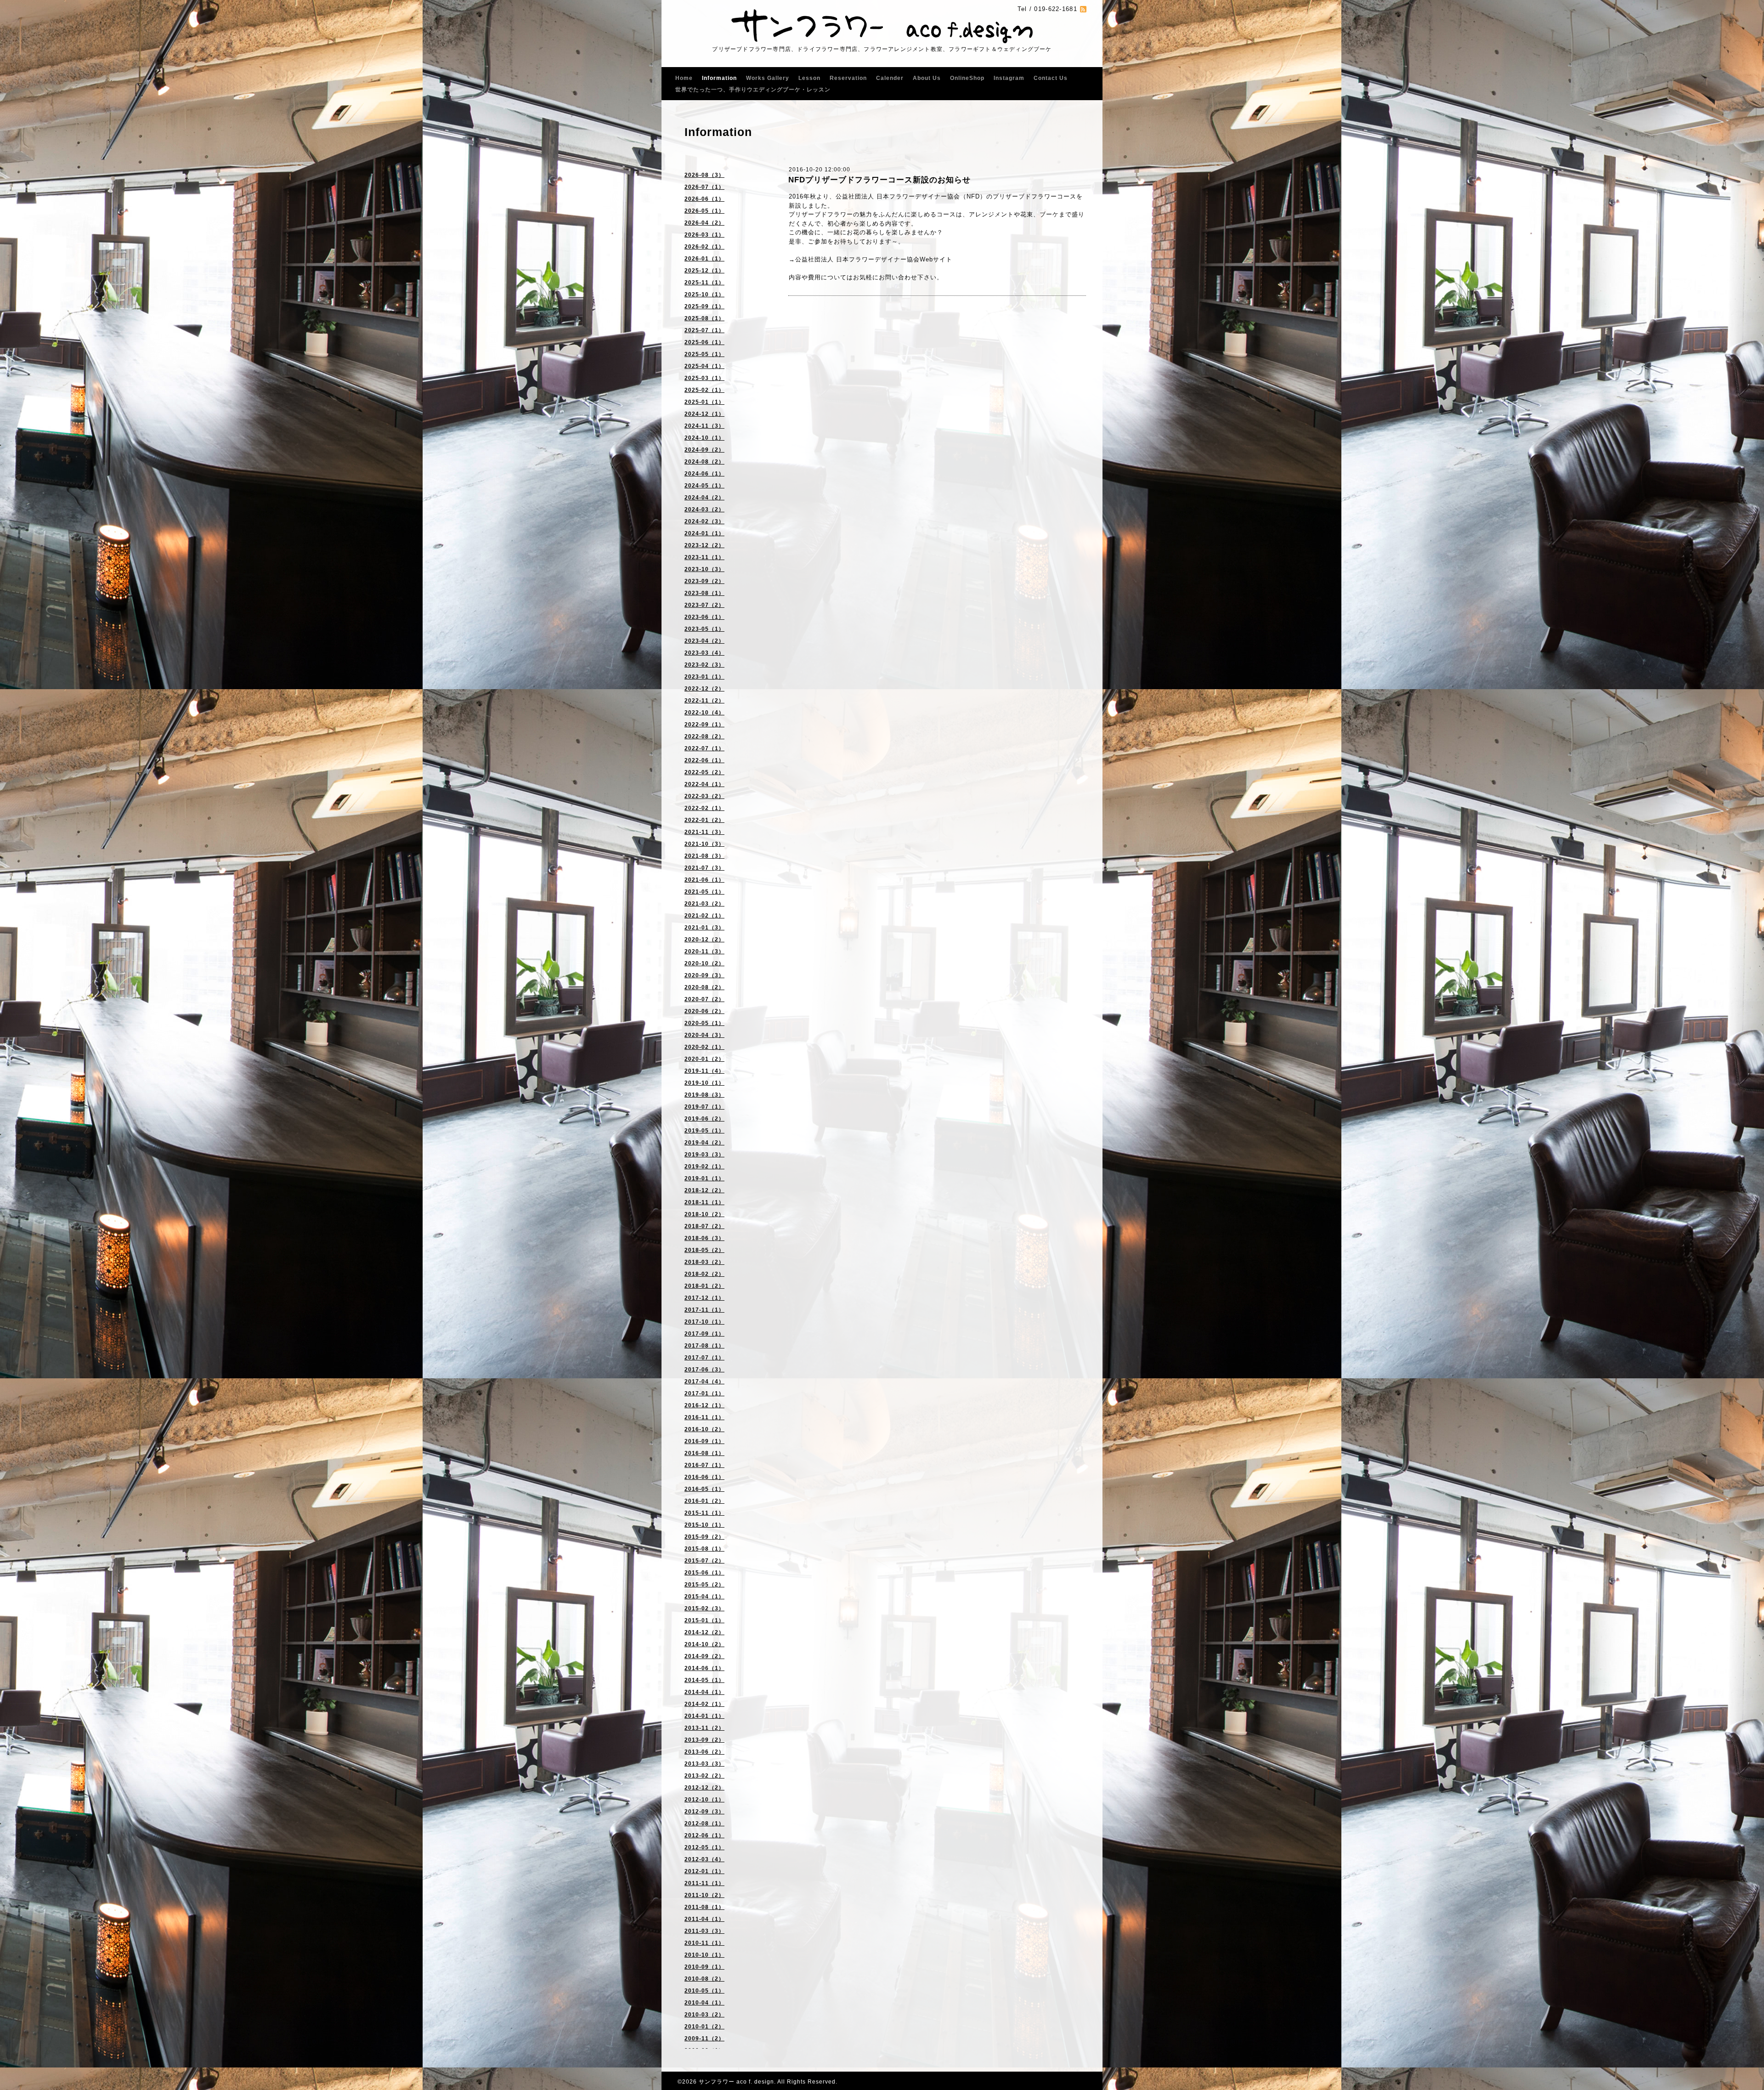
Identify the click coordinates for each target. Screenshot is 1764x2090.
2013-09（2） (704, 1740)
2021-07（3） (704, 868)
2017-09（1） (704, 1334)
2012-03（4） (704, 1859)
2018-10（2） (704, 1214)
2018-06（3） (704, 1238)
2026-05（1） (704, 211)
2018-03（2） (704, 1262)
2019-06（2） (704, 1119)
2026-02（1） (704, 247)
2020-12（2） (704, 940)
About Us (927, 78)
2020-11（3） (704, 952)
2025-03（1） (704, 378)
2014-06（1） (704, 1668)
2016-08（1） (704, 1453)
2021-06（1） (704, 880)
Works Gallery (768, 78)
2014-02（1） (704, 1704)
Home (684, 78)
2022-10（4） (704, 713)
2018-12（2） (704, 1190)
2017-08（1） (704, 1346)
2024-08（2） (704, 462)
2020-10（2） (704, 963)
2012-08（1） (704, 1824)
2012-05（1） (704, 1847)
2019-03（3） (704, 1155)
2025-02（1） (704, 390)
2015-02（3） (704, 1609)
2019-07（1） (704, 1107)
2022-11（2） (704, 701)
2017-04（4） (704, 1382)
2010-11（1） (704, 1943)
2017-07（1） (704, 1358)
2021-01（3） (704, 928)
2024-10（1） (704, 438)
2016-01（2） (704, 1501)
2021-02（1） (704, 916)
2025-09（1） (704, 306)
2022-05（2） (704, 772)
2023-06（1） (704, 617)
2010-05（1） (704, 1991)
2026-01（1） (704, 259)
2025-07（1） (704, 330)
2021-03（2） (704, 904)
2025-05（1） (704, 354)
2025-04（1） (704, 366)
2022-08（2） (704, 736)
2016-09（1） (704, 1441)
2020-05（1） (704, 1023)
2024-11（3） (704, 426)
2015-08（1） (704, 1549)
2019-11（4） (704, 1071)
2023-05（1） (704, 629)
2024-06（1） (704, 474)
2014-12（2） (704, 1632)
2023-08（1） (704, 593)
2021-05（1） (704, 892)
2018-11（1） (704, 1202)
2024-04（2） (704, 498)
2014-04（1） (704, 1692)
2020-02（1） (704, 1047)
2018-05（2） (704, 1250)
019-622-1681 (1056, 9)
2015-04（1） (704, 1597)
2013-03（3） (704, 1764)
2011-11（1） (704, 1883)
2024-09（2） (704, 450)
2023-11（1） (704, 557)
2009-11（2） (704, 2039)
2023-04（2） (704, 641)
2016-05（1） (704, 1489)
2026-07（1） (704, 187)
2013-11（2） (704, 1728)
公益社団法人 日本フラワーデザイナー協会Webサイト (874, 259)
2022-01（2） (704, 820)
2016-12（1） (704, 1405)
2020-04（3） (704, 1035)
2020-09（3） (704, 975)
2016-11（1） (704, 1417)
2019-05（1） (704, 1131)
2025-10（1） (704, 295)
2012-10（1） (704, 1800)
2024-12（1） (704, 414)
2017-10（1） (704, 1322)
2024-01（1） (704, 533)
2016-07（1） (704, 1465)
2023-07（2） (704, 605)
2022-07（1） (704, 748)
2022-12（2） (704, 689)
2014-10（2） (704, 1644)
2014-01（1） (704, 1716)
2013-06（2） (704, 1752)
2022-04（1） (704, 784)
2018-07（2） (704, 1226)
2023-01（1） (704, 677)
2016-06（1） (704, 1477)
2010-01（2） (704, 2027)
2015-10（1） (704, 1525)
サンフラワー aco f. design (736, 2082)
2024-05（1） (704, 486)
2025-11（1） (704, 283)
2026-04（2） (704, 223)
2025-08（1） (704, 318)
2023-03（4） (704, 653)
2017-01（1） (704, 1393)
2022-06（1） (704, 760)
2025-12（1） (704, 271)
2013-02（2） (704, 1776)
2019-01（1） (704, 1178)
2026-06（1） (704, 199)
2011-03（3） (704, 1931)
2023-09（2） (704, 581)
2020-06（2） (704, 1011)
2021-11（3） (704, 832)
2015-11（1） (704, 1513)
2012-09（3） (704, 1812)
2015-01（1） (704, 1620)
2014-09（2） (704, 1656)
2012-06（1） (704, 1835)
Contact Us (1051, 78)
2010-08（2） (704, 1979)
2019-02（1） (704, 1167)
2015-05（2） (704, 1585)
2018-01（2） (704, 1286)
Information (719, 78)
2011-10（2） (704, 1895)
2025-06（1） (704, 342)
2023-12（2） (704, 545)
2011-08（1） (704, 1907)
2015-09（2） (704, 1537)
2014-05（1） (704, 1680)
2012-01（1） (704, 1871)
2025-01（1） (704, 402)
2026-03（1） (704, 235)
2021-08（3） (704, 856)
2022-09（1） (704, 725)
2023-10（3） (704, 569)
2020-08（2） (704, 987)
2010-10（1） (704, 1955)
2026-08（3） (704, 175)
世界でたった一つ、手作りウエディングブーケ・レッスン (753, 90)
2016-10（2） (704, 1429)
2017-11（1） (704, 1310)
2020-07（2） (704, 999)
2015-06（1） (704, 1573)
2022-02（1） (704, 808)
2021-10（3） (704, 844)
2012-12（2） (704, 1788)
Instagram (1009, 78)
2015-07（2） (704, 1561)
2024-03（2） (704, 510)
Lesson (809, 78)
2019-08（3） (704, 1095)
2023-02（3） (704, 665)
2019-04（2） (704, 1143)
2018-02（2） (704, 1274)
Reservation (848, 78)
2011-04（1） (704, 1919)
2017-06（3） (704, 1370)
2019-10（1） (704, 1083)
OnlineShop (967, 78)
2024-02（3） (704, 521)
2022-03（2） (704, 796)
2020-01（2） (704, 1059)
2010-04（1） (704, 2003)
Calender (890, 78)
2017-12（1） (704, 1298)
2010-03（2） (704, 2015)
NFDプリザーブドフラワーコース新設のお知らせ (879, 180)
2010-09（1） (704, 1967)
